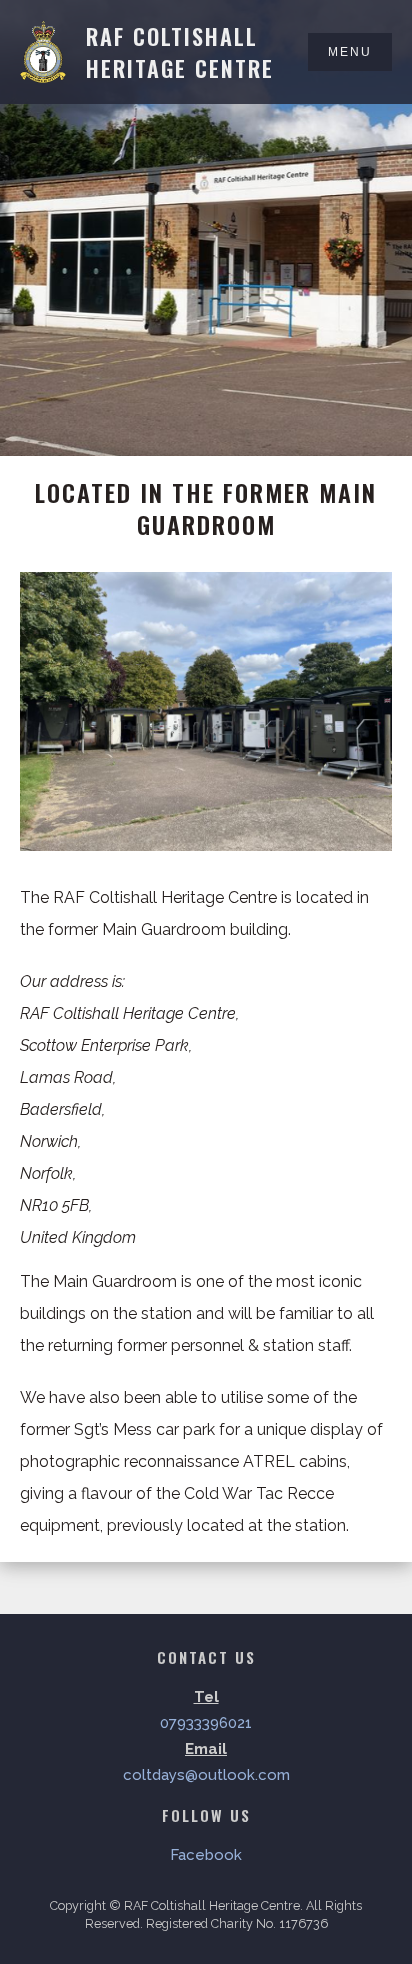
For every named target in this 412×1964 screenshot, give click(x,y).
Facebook (206, 1855)
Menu (350, 52)
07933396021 (206, 1723)
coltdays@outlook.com (206, 1775)
